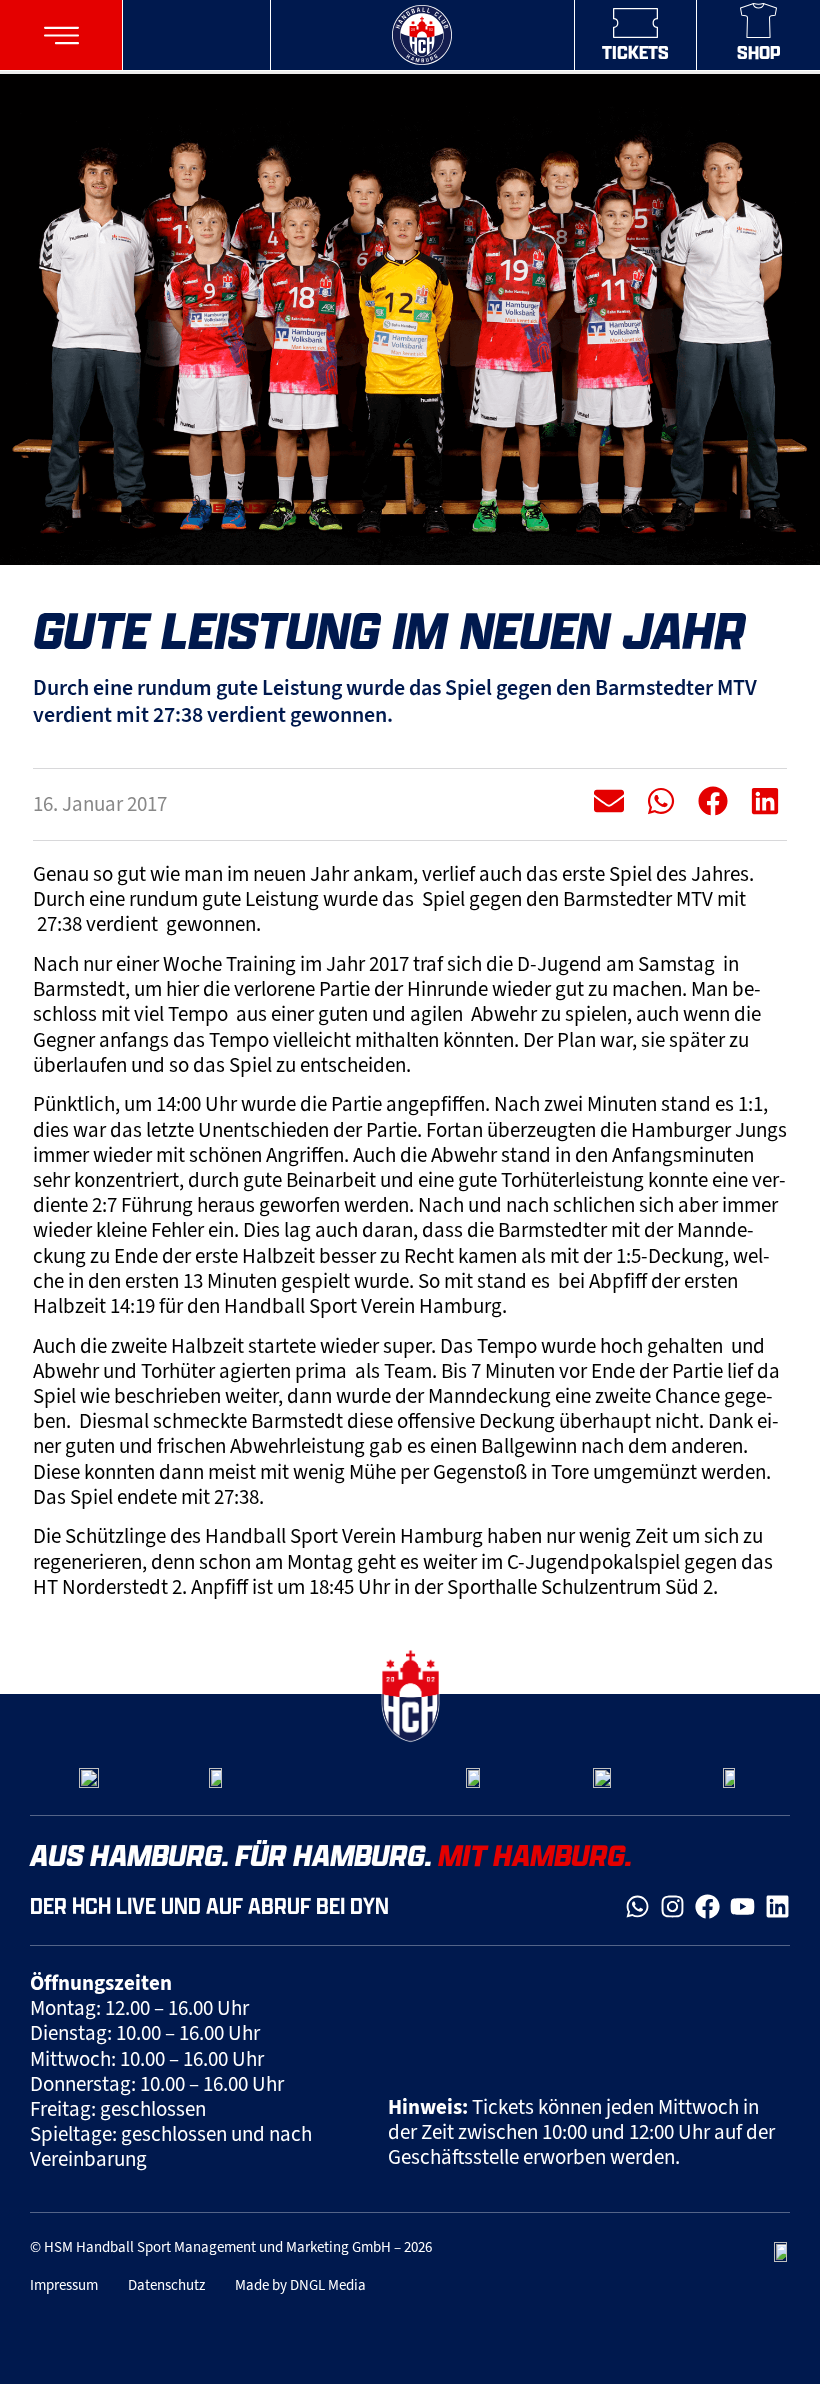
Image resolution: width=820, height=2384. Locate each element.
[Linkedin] (777, 1906)
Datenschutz (166, 2285)
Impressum (64, 2285)
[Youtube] (742, 1906)
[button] (61, 35)
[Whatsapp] (637, 1906)
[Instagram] (672, 1906)
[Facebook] (707, 1906)
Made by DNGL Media (300, 2285)
